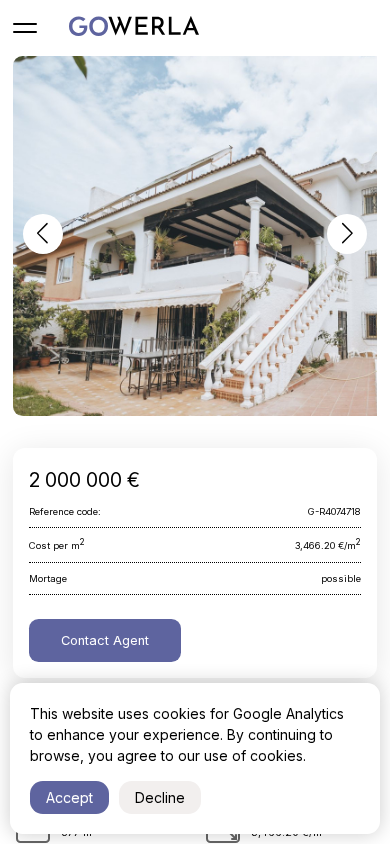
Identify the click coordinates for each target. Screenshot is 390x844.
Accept (69, 797)
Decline (160, 797)
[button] (43, 234)
